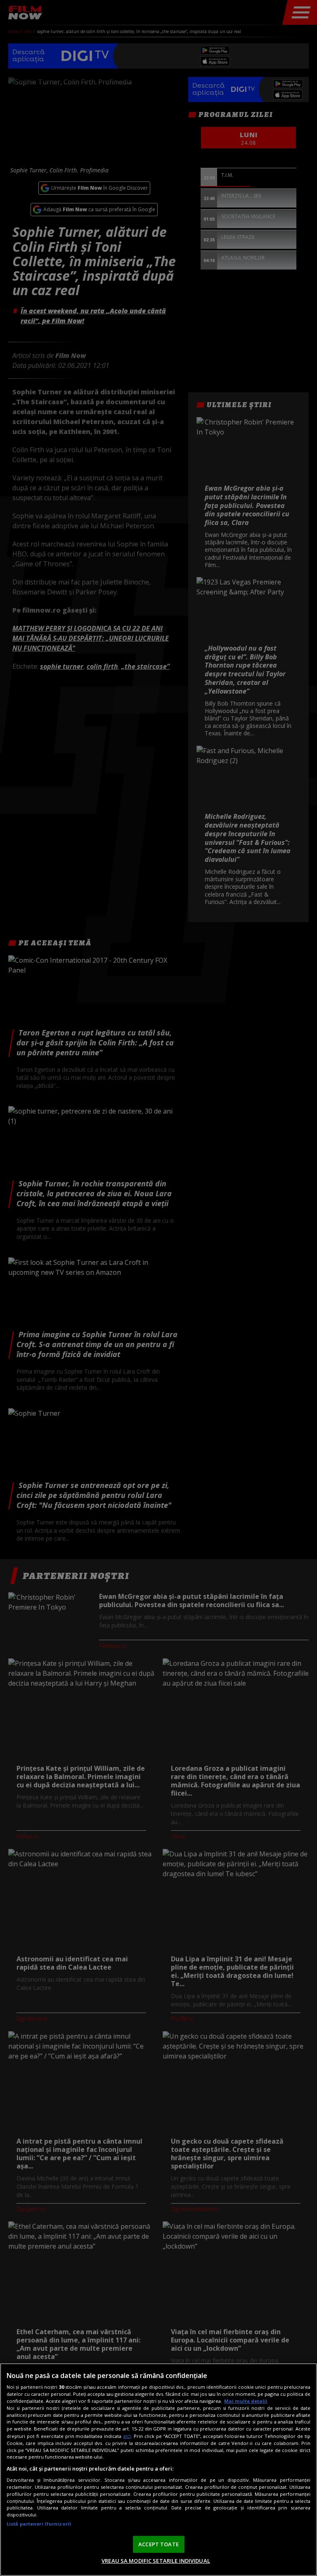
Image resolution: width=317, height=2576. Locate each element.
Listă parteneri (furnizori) (39, 2524)
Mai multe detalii (246, 2401)
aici (127, 2436)
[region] (158, 2470)
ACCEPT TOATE (158, 2544)
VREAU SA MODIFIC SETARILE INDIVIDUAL (156, 2561)
